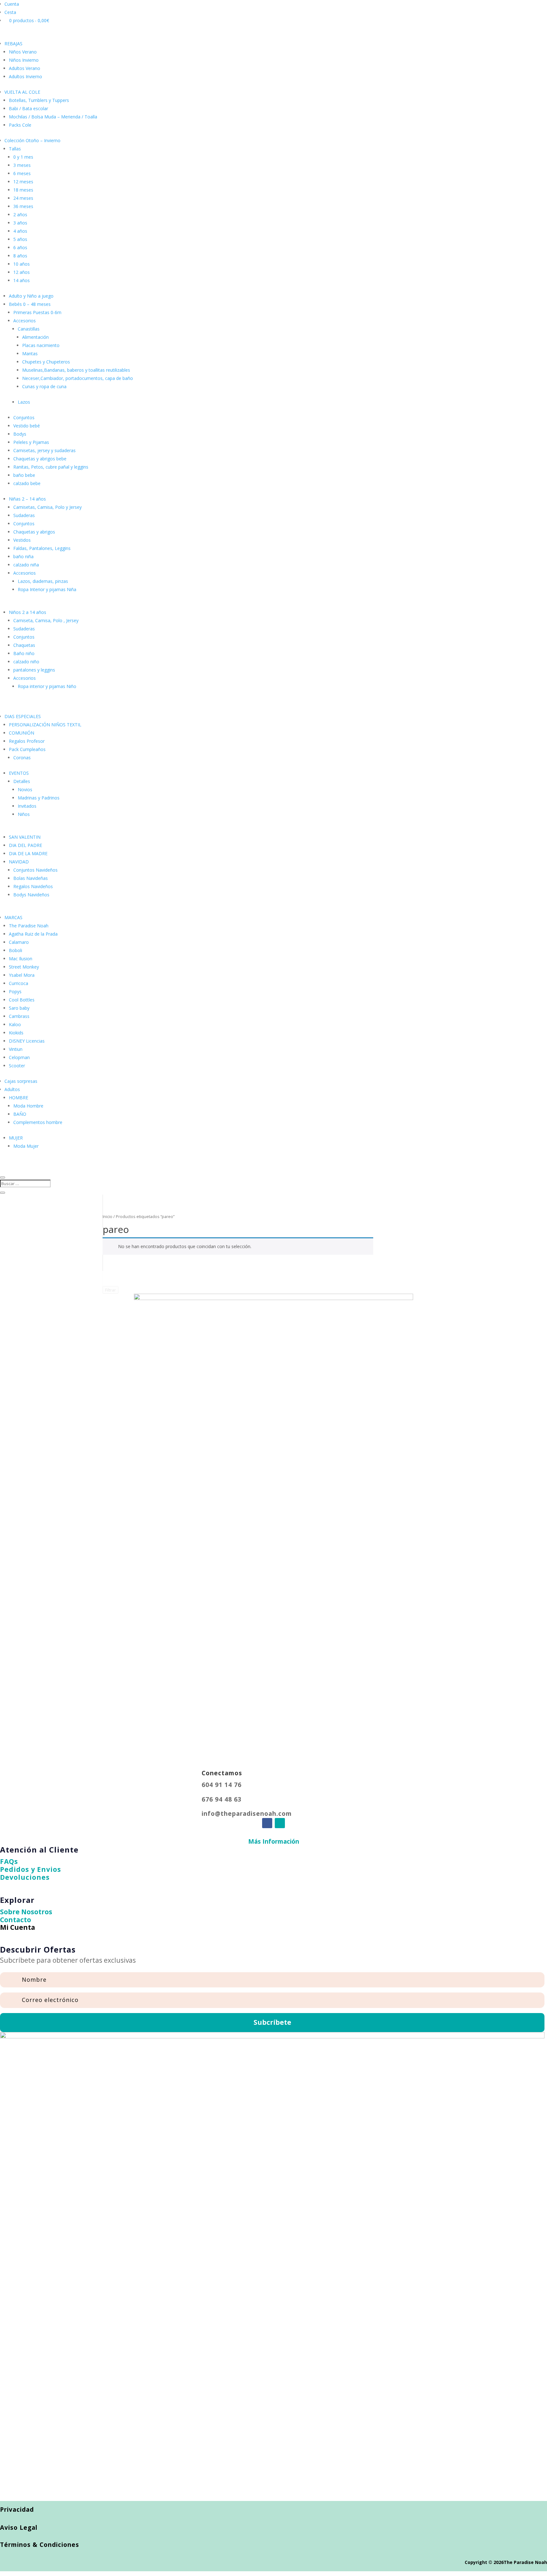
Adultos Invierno (25, 76)
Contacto (16, 1920)
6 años (20, 247)
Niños (24, 814)
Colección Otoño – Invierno (32, 140)
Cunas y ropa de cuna (44, 386)
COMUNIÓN (22, 733)
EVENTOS (19, 773)
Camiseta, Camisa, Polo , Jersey (46, 620)
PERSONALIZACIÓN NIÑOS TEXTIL (45, 725)
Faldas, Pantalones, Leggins (42, 548)
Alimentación (35, 337)
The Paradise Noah (29, 926)
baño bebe (24, 475)
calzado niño (26, 662)
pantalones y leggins (34, 670)
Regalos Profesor (27, 741)
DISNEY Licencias (27, 1041)
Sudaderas (24, 515)
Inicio (107, 1216)
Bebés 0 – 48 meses (30, 304)
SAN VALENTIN (25, 837)
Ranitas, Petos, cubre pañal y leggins (51, 467)
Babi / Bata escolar (28, 108)
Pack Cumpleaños (27, 749)
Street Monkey (24, 967)
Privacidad (17, 2510)
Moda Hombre (28, 1106)
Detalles (22, 781)
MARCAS (13, 917)
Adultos (12, 1089)
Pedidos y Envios (31, 1869)
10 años (22, 264)
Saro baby (19, 1008)
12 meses (23, 182)
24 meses (23, 198)
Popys (15, 991)
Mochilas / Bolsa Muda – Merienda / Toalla (53, 117)
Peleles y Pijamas (31, 442)
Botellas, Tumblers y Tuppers (39, 100)
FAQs (9, 1861)
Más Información (274, 1841)
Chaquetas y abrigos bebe (40, 459)
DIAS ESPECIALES (23, 716)
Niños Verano (23, 52)
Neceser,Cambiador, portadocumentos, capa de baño (78, 378)
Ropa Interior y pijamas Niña (47, 589)
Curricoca (19, 983)
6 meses (22, 173)
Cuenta (12, 4)
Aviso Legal (19, 2528)
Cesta (10, 12)
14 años (22, 280)
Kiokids (16, 1033)
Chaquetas (24, 645)
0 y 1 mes (23, 157)
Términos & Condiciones (40, 2545)
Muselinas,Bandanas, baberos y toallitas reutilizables (76, 370)
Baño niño (24, 653)
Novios (25, 789)
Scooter (17, 1066)
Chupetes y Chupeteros (46, 362)
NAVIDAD (19, 862)
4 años (20, 231)
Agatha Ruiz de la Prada (33, 934)
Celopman (19, 1057)
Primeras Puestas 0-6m (37, 312)
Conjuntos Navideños (35, 870)
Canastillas (29, 329)
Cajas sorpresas (21, 1081)
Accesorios (25, 321)
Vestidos (22, 540)
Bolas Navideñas (31, 878)
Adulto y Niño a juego (31, 296)
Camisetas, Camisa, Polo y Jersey (47, 507)
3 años (20, 223)
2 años (20, 215)
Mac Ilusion (21, 959)
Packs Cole (20, 125)
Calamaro (19, 942)
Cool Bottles (22, 1000)
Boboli (16, 950)
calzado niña (26, 565)
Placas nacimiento (41, 345)
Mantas (30, 354)
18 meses (23, 190)
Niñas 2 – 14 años (27, 499)
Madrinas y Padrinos (39, 798)
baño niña (23, 556)
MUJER (16, 1138)
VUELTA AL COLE (22, 92)
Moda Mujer (26, 1146)
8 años (20, 256)
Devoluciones (25, 1877)
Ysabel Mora (22, 975)
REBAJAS (13, 44)
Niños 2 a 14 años (28, 612)
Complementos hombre (38, 1122)
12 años (22, 272)
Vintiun (16, 1049)
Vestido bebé (27, 426)
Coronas (22, 758)
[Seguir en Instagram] (280, 1823)
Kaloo (15, 1024)
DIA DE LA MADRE (28, 853)
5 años (20, 239)
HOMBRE (19, 1098)
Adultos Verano (25, 68)
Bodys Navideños (31, 895)
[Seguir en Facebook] (267, 1823)
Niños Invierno (24, 60)
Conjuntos (24, 417)
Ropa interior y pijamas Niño (47, 686)
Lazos (24, 402)
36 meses (23, 206)
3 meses (22, 165)
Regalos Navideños (33, 886)
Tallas (15, 149)
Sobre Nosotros (26, 1912)
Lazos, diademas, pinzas (43, 581)
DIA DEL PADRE (25, 845)
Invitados (27, 806)
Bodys (20, 434)
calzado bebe (27, 483)
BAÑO (20, 1114)
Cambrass (19, 1016)
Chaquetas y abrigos (34, 532)
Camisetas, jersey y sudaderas (44, 450)
